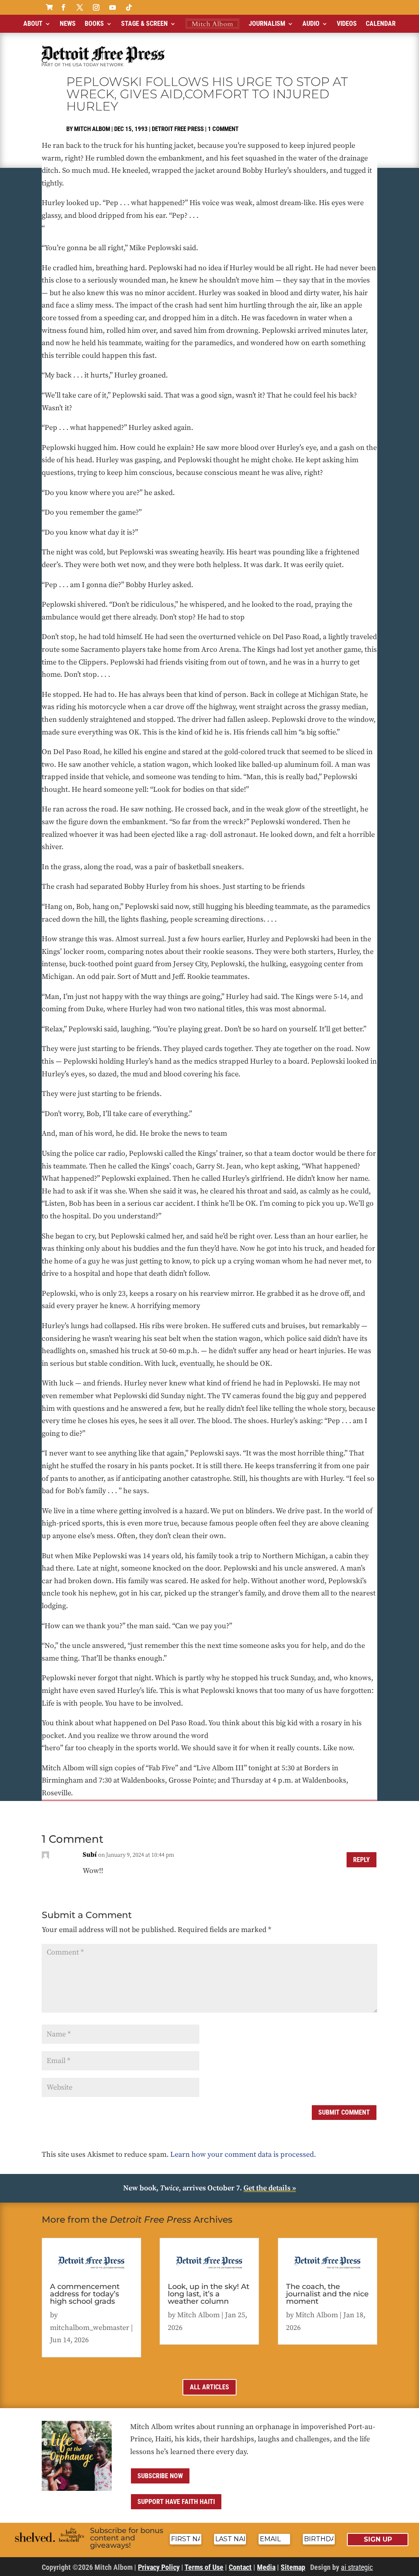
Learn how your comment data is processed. (243, 2155)
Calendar (381, 24)
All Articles (209, 2387)
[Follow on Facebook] (63, 7)
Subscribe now (160, 2476)
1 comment (223, 129)
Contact (240, 2567)
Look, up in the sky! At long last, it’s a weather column (208, 2294)
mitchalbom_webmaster (90, 2328)
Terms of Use (204, 2567)
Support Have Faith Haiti (176, 2502)
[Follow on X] (80, 7)
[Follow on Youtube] (113, 7)
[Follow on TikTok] (129, 7)
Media (266, 2567)
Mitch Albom (92, 129)
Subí (90, 1855)
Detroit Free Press (178, 129)
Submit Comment (344, 2112)
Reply (362, 1860)
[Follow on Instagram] (96, 7)
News (68, 24)
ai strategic (357, 2567)
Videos (347, 24)
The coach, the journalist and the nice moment (327, 2294)
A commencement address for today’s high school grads (85, 2294)
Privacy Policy (159, 2567)
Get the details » (270, 2188)
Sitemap (293, 2567)
